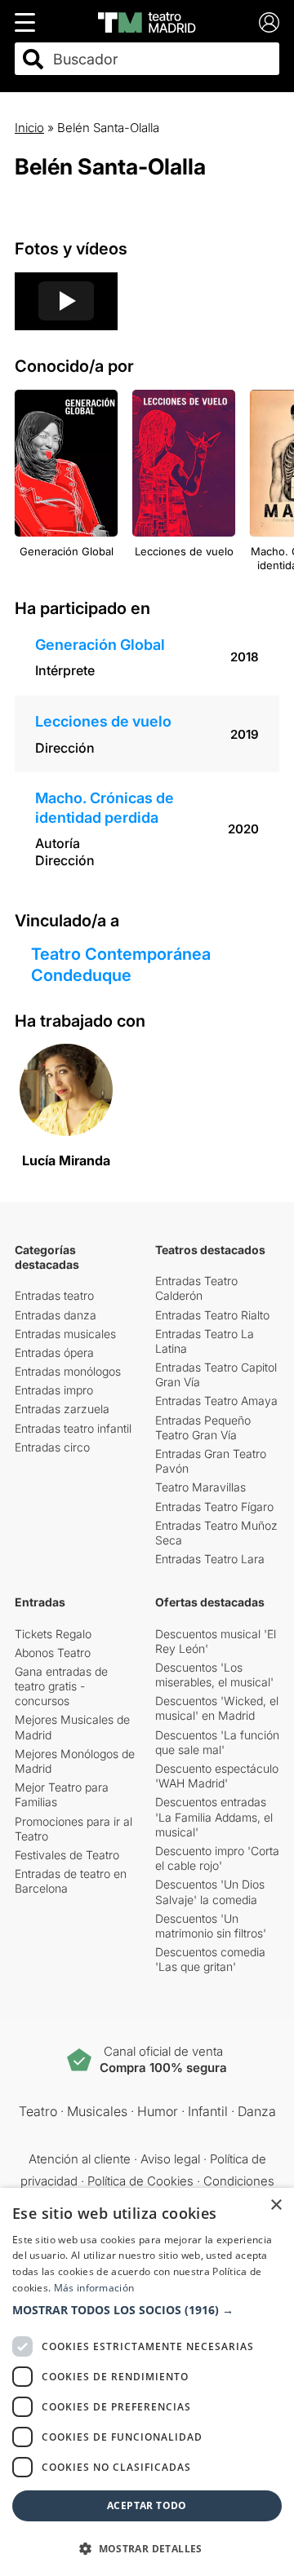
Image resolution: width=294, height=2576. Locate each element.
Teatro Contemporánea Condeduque (121, 965)
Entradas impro (54, 1390)
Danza (257, 2111)
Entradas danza (56, 1315)
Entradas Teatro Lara (210, 1559)
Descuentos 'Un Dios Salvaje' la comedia (210, 1891)
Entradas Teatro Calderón (196, 1288)
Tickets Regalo (53, 1634)
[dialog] (147, 2382)
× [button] (276, 2205)
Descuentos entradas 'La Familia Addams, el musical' (214, 1816)
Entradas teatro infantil (73, 1428)
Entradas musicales (65, 1334)
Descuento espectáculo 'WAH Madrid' (217, 1776)
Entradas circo (52, 1447)
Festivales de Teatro (67, 1855)
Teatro (38, 2111)
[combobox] (161, 59)
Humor (158, 2111)
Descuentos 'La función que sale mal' (217, 1742)
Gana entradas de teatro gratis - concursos (61, 1686)
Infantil (208, 2111)
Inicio (29, 128)
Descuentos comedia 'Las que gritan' (210, 1959)
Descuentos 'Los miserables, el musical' (214, 1675)
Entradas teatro (54, 1295)
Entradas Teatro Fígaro (214, 1507)
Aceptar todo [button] (147, 2505)
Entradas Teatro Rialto (212, 1315)
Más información (94, 2288)
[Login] (269, 22)
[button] (147, 2310)
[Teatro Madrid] (147, 22)
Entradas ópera (54, 1352)
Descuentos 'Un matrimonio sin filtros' (211, 1926)
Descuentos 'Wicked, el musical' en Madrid (217, 1708)
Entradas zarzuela (62, 1409)
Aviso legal (170, 2159)
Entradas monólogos (68, 1371)
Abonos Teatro (53, 1653)
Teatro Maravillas (200, 1487)
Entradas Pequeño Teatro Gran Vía (203, 1427)
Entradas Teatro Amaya (216, 1401)
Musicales (97, 2111)
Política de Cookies (140, 2181)
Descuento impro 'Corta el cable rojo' (217, 1858)
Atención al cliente (80, 2159)
